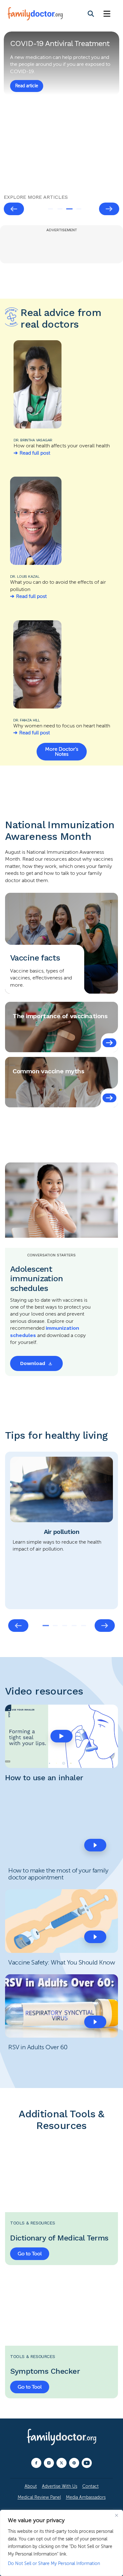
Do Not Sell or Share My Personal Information (54, 2564)
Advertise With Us (60, 2486)
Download (33, 1363)
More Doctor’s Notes (62, 752)
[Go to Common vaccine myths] (109, 1098)
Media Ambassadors (86, 2497)
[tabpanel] (61, 111)
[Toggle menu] (107, 14)
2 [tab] (60, 209)
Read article (27, 86)
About (31, 2486)
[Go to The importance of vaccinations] (109, 1043)
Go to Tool (30, 2254)
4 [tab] (79, 209)
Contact (91, 2486)
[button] (61, 1736)
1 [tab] (50, 209)
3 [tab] (69, 209)
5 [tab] (84, 1626)
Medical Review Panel (39, 2497)
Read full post (35, 453)
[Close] (116, 2515)
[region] (61, 2543)
